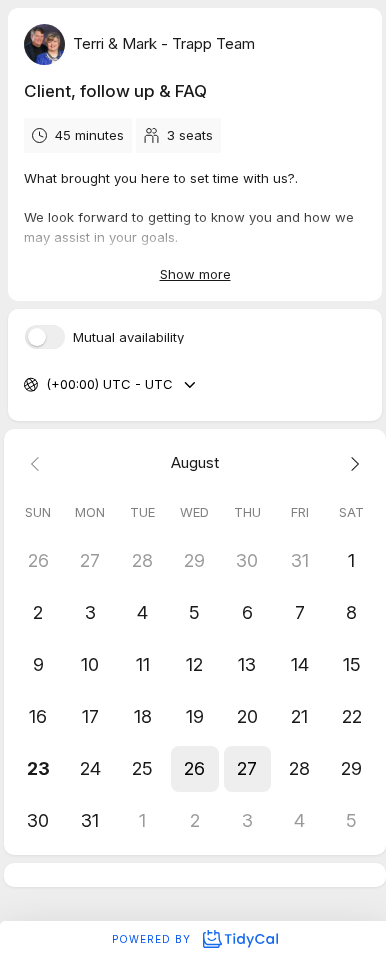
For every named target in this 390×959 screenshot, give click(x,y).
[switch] (45, 337)
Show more (195, 274)
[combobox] (48, 385)
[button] (195, 769)
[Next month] (352, 463)
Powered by (153, 939)
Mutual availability (128, 337)
